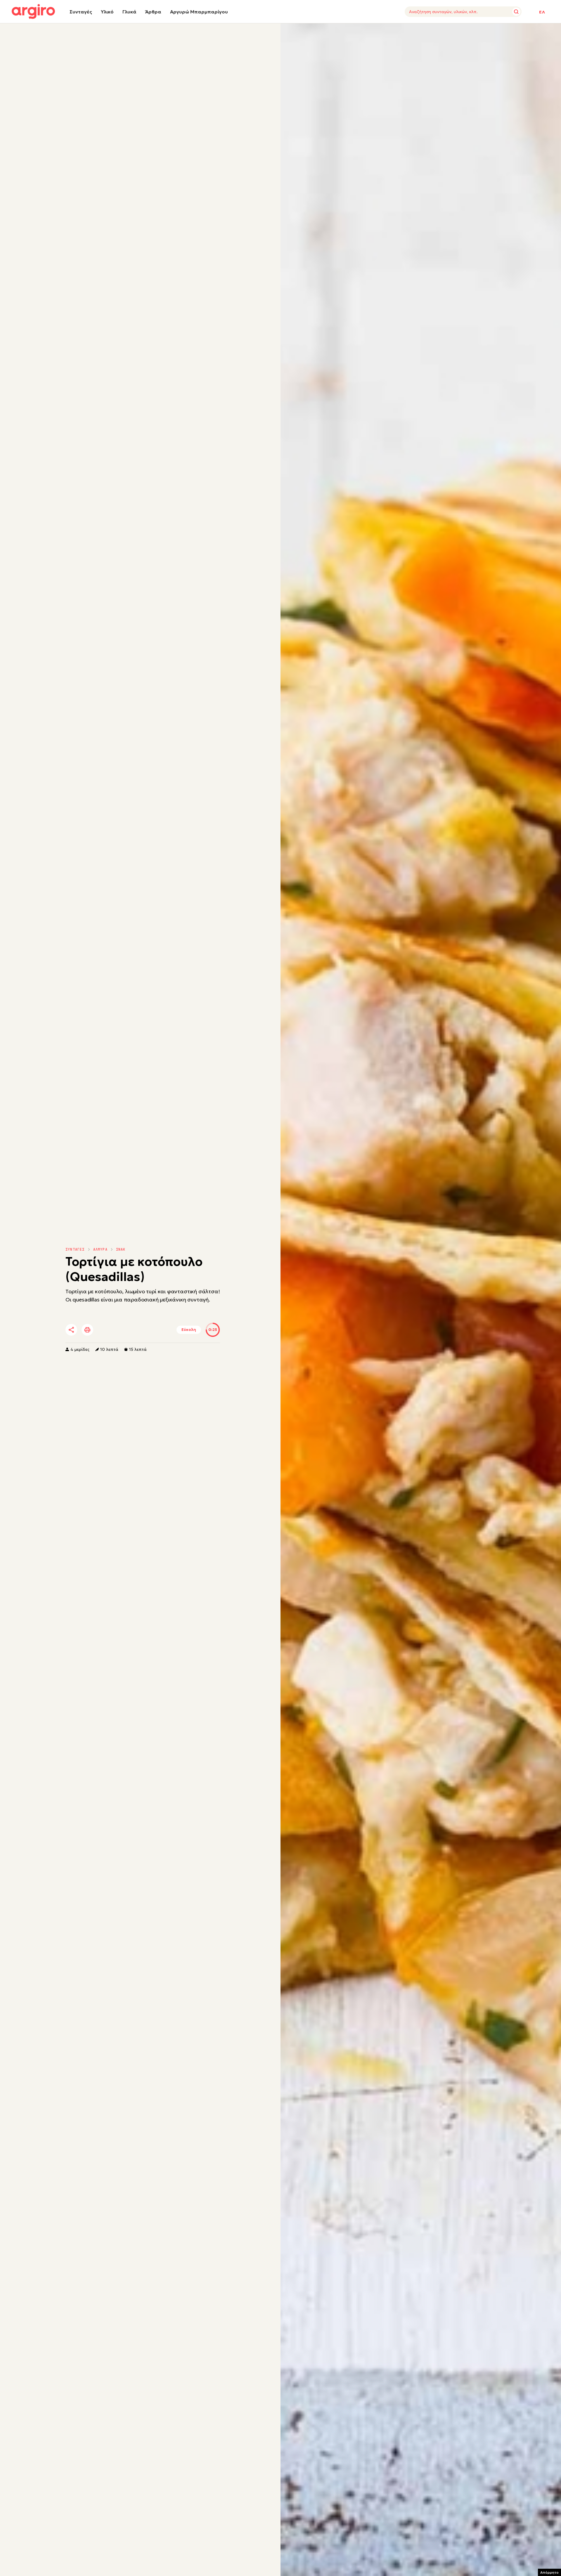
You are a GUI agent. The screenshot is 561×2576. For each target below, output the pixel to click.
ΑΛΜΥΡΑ (100, 1249)
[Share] (71, 1330)
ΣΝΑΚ (121, 1249)
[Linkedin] (121, 1330)
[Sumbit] (516, 12)
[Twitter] (105, 1330)
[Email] (153, 1330)
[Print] (87, 1330)
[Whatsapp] (137, 1330)
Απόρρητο (549, 2572)
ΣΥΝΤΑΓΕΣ (75, 1249)
